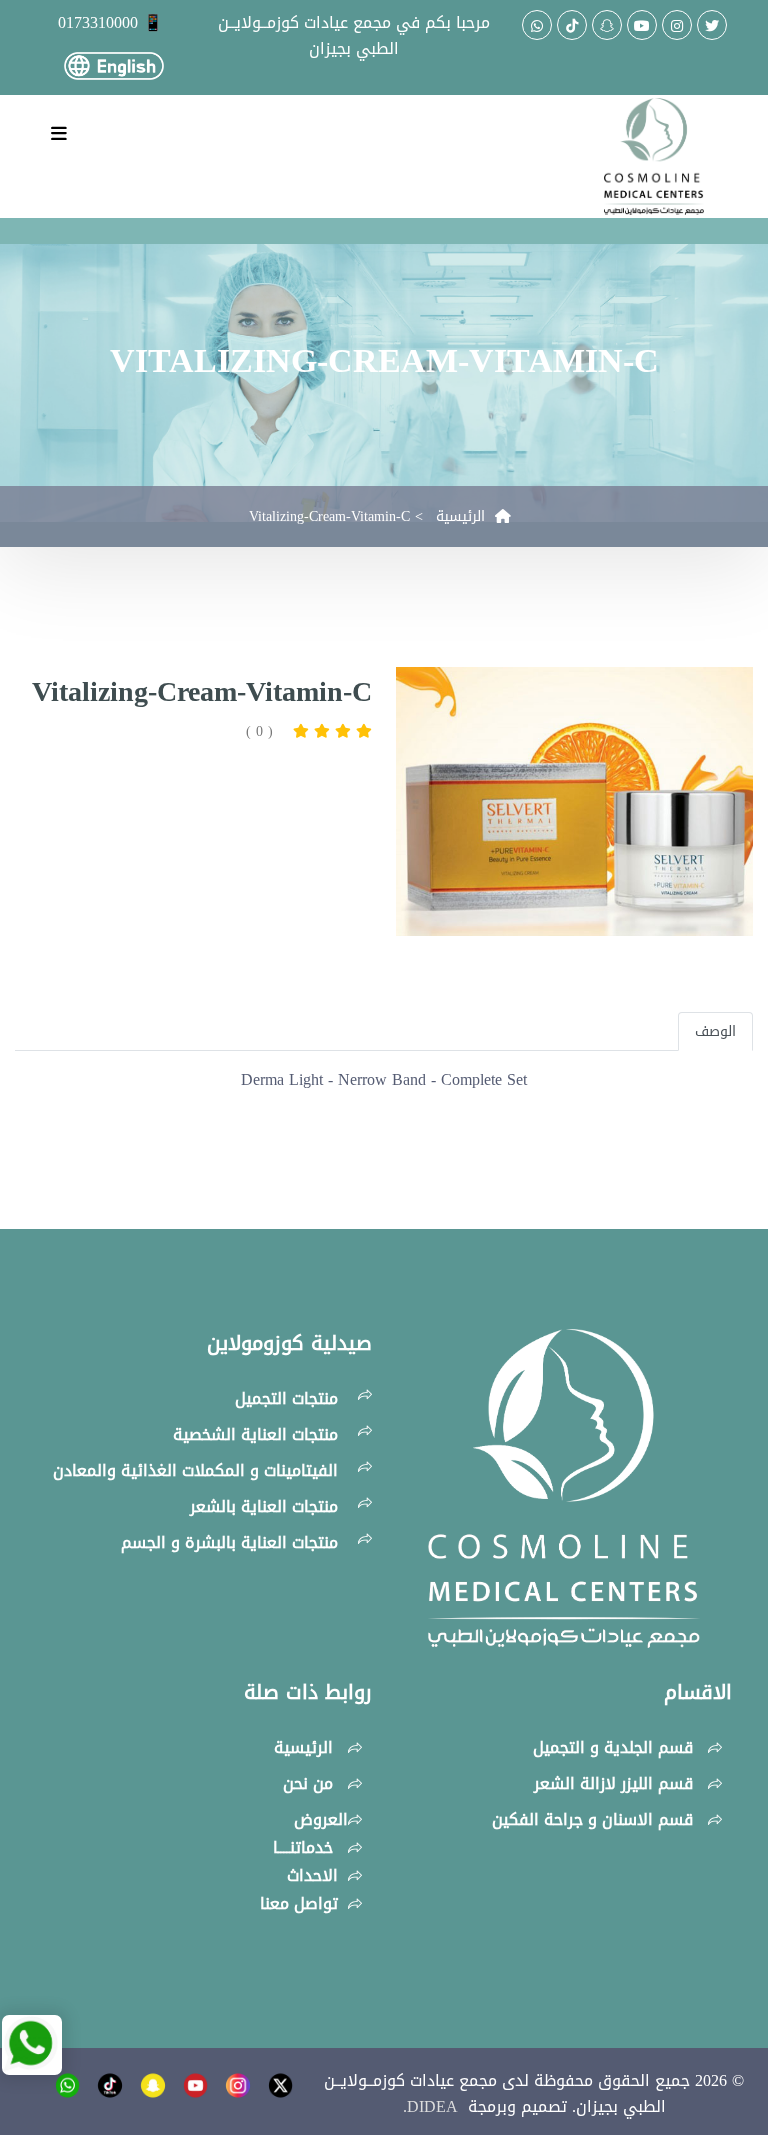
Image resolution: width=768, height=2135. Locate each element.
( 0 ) (259, 731)
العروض (321, 1819)
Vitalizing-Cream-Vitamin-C (329, 516)
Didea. (435, 2106)
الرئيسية (465, 516)
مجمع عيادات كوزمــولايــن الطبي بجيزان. (495, 2093)
